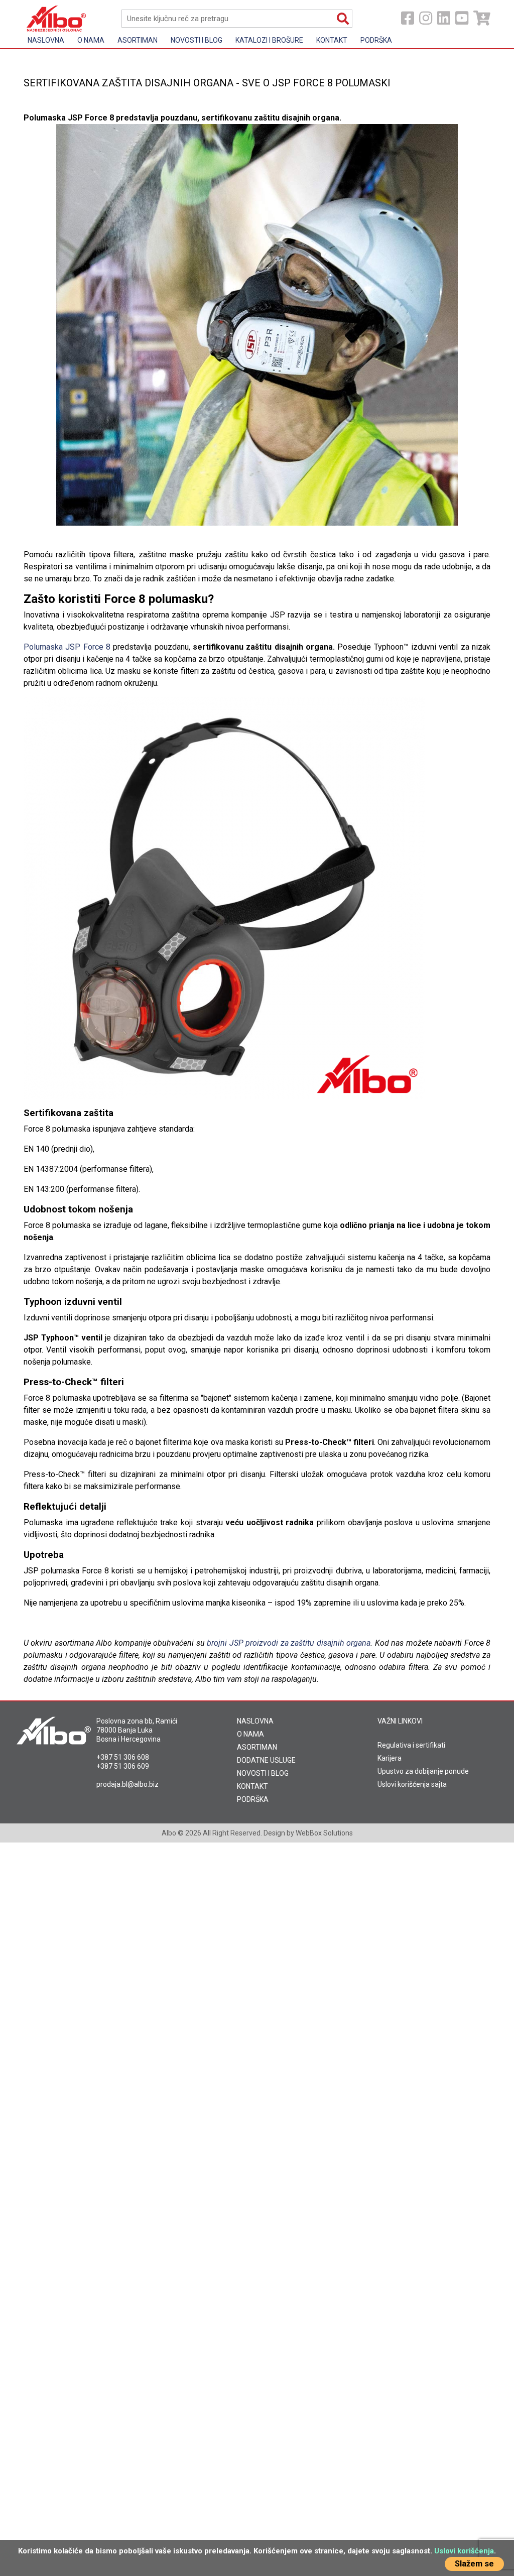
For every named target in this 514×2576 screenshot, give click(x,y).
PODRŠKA (253, 1799)
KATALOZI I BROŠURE (269, 40)
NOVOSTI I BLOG (263, 1773)
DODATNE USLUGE (266, 1760)
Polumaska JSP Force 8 (67, 647)
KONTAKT (252, 1786)
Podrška (376, 40)
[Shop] (482, 18)
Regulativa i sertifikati (411, 1745)
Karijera (390, 1758)
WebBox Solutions (324, 1833)
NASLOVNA (255, 1721)
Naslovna (46, 40)
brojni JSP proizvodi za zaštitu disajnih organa (289, 1643)
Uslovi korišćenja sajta (412, 1784)
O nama (91, 40)
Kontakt (332, 40)
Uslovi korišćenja (464, 2551)
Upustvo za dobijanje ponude (423, 1771)
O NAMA (250, 1734)
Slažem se (474, 2564)
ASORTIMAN (257, 1747)
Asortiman (138, 40)
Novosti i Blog (197, 40)
